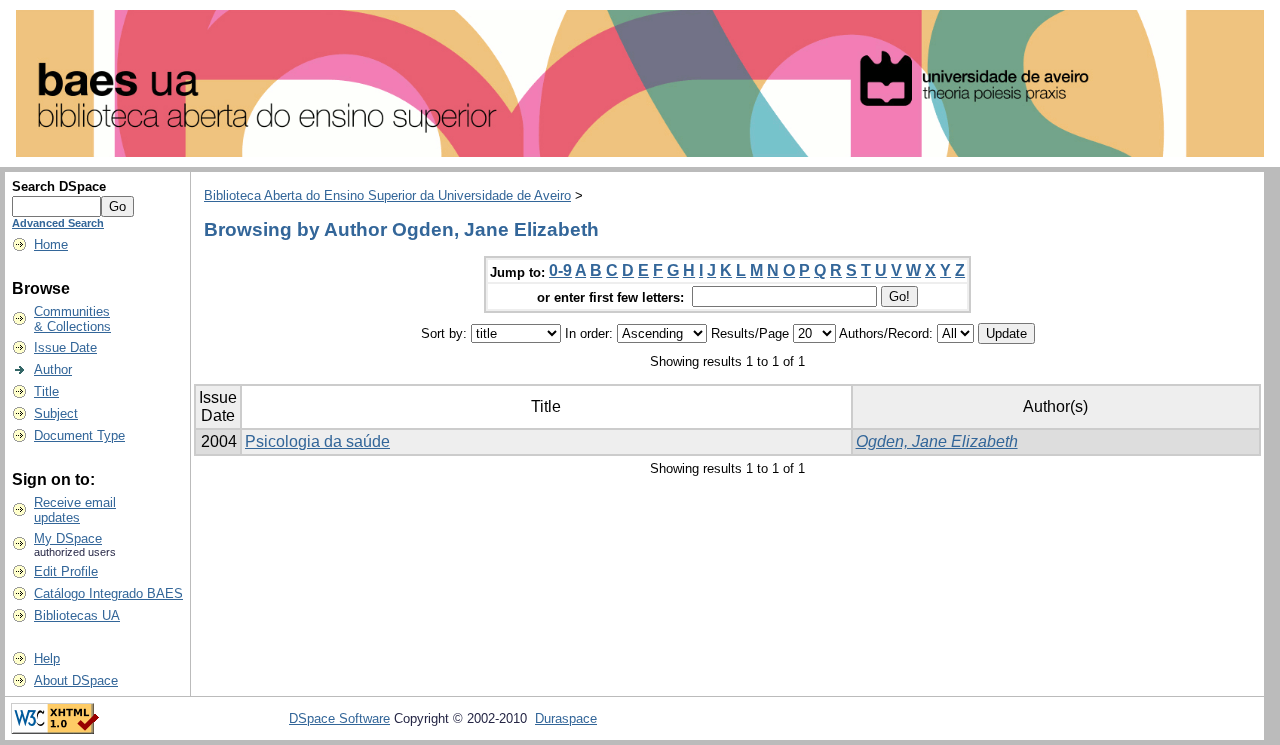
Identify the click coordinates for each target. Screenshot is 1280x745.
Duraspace (566, 718)
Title (46, 391)
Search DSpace (59, 186)
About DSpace (76, 680)
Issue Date (65, 347)
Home (51, 244)
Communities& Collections (72, 319)
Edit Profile (66, 571)
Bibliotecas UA (77, 615)
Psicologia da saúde (317, 441)
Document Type (79, 435)
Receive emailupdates (75, 510)
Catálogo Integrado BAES (108, 593)
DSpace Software (339, 718)
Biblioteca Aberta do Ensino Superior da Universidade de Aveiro (387, 195)
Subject (56, 413)
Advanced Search (58, 223)
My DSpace (68, 538)
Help (47, 658)
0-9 (560, 270)
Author (53, 369)
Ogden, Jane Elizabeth (937, 441)
